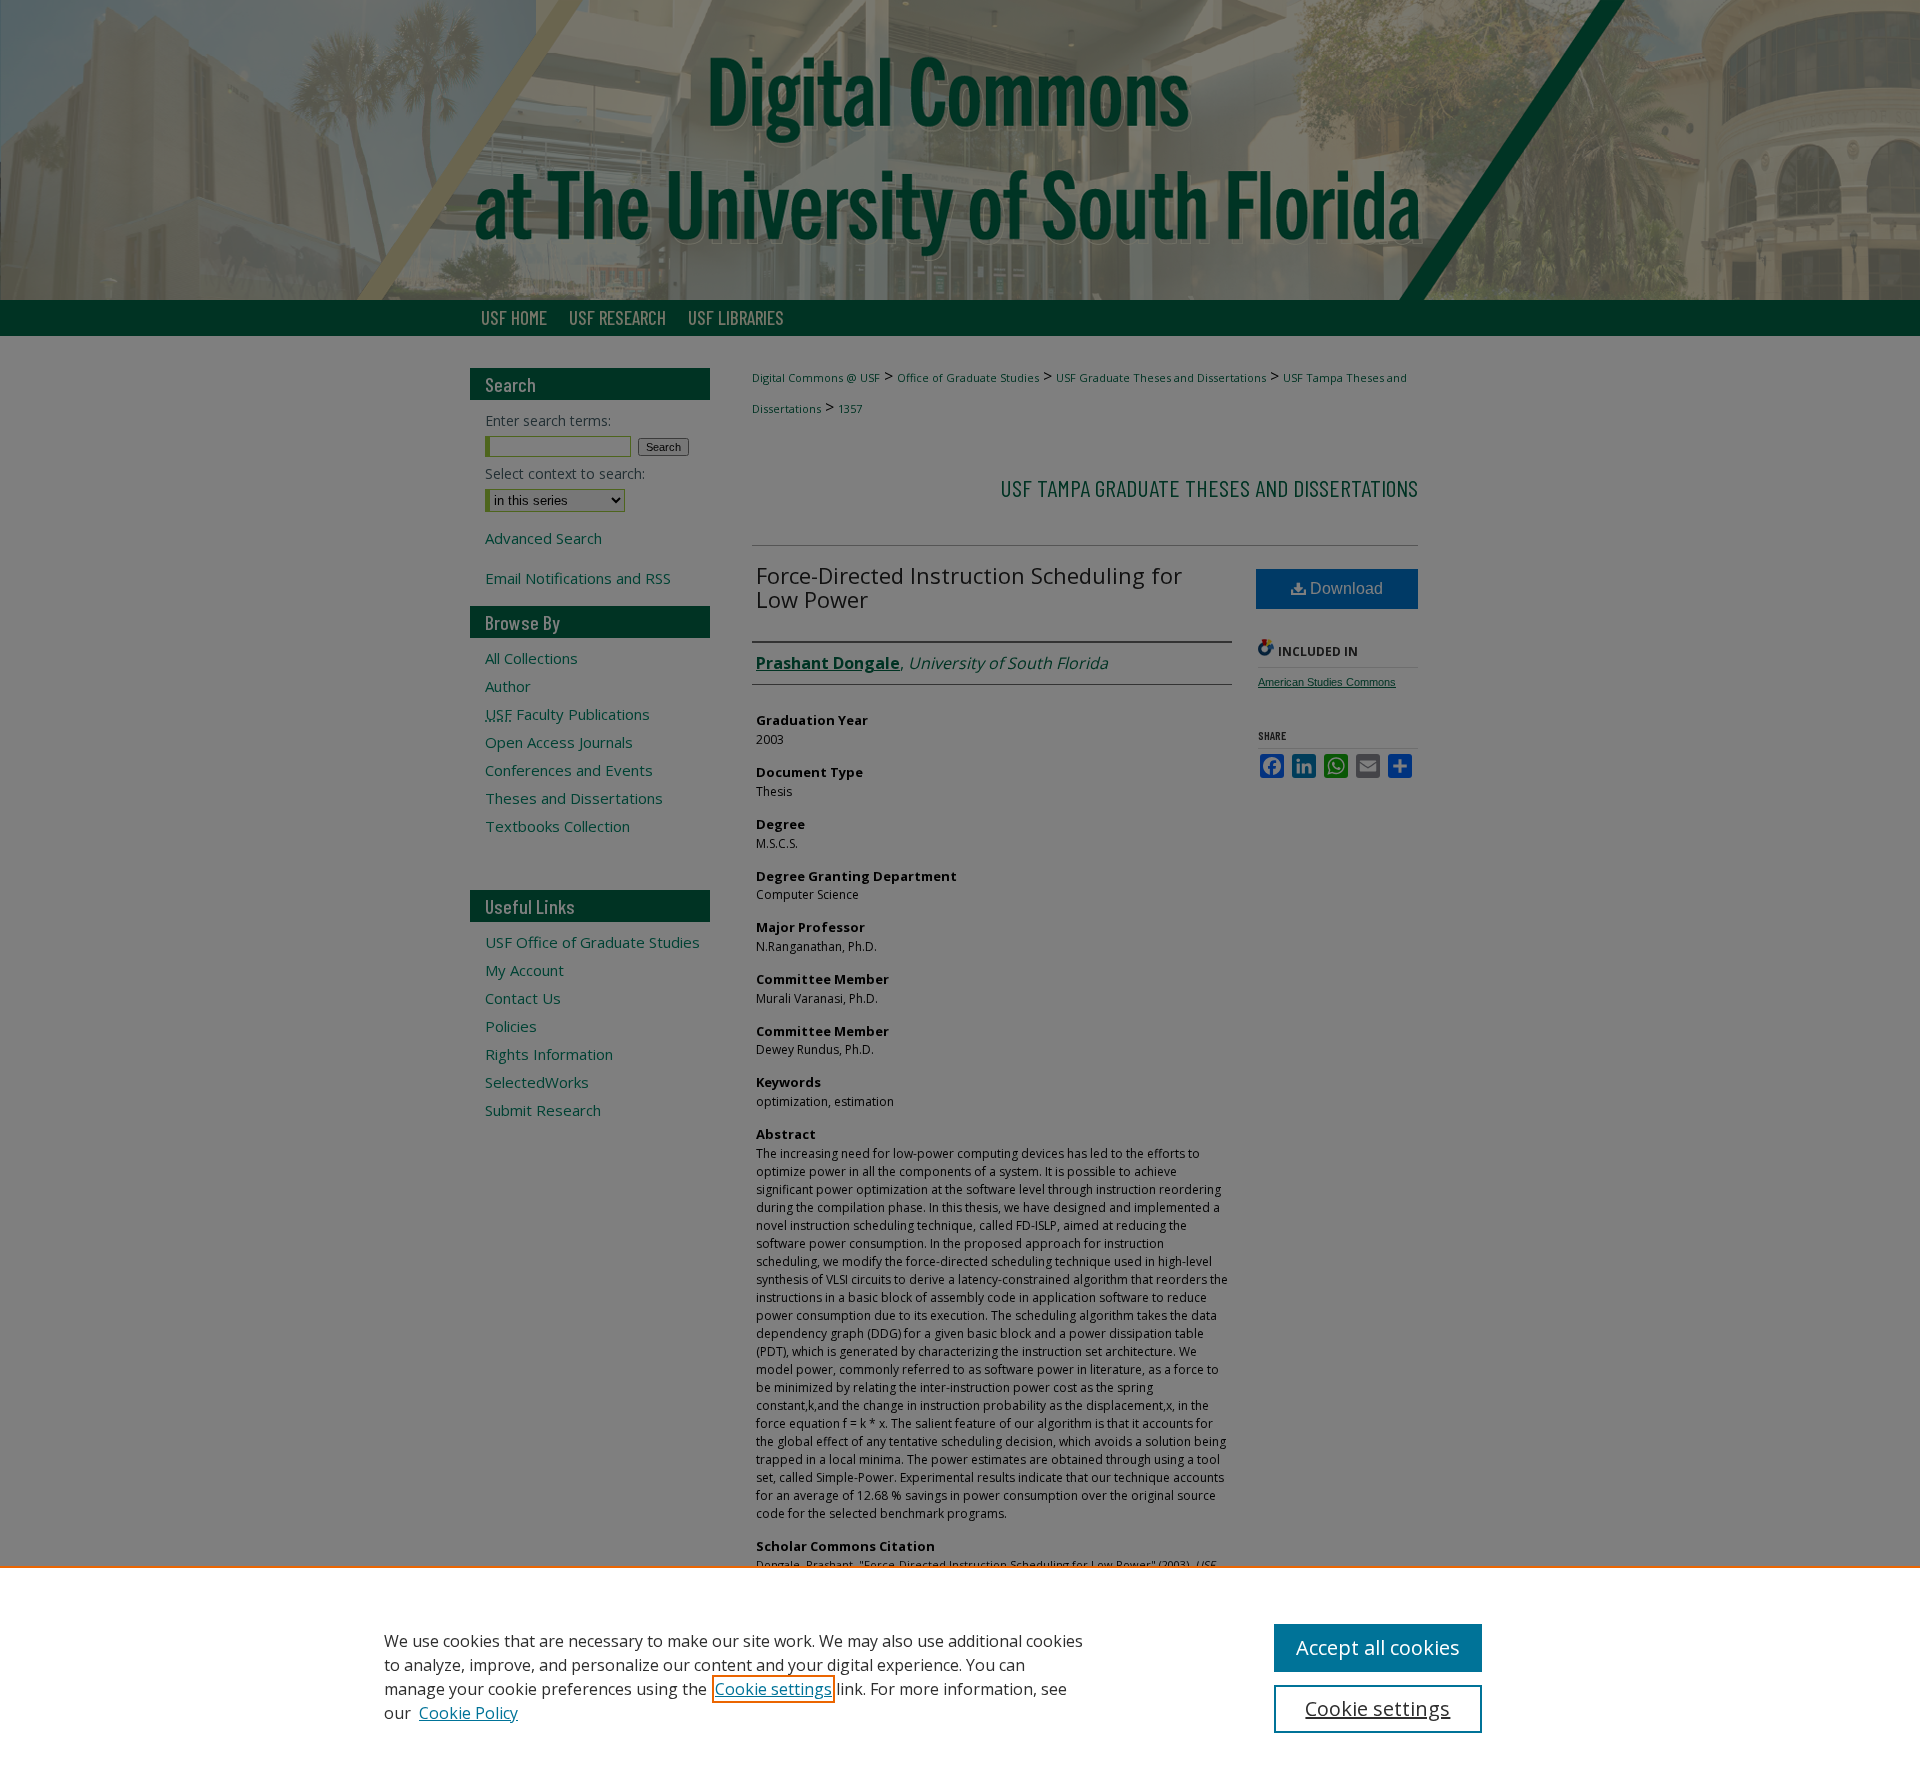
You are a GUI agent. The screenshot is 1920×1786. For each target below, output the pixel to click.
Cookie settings (773, 1689)
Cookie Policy (468, 1713)
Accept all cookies (1378, 1647)
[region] (960, 1676)
